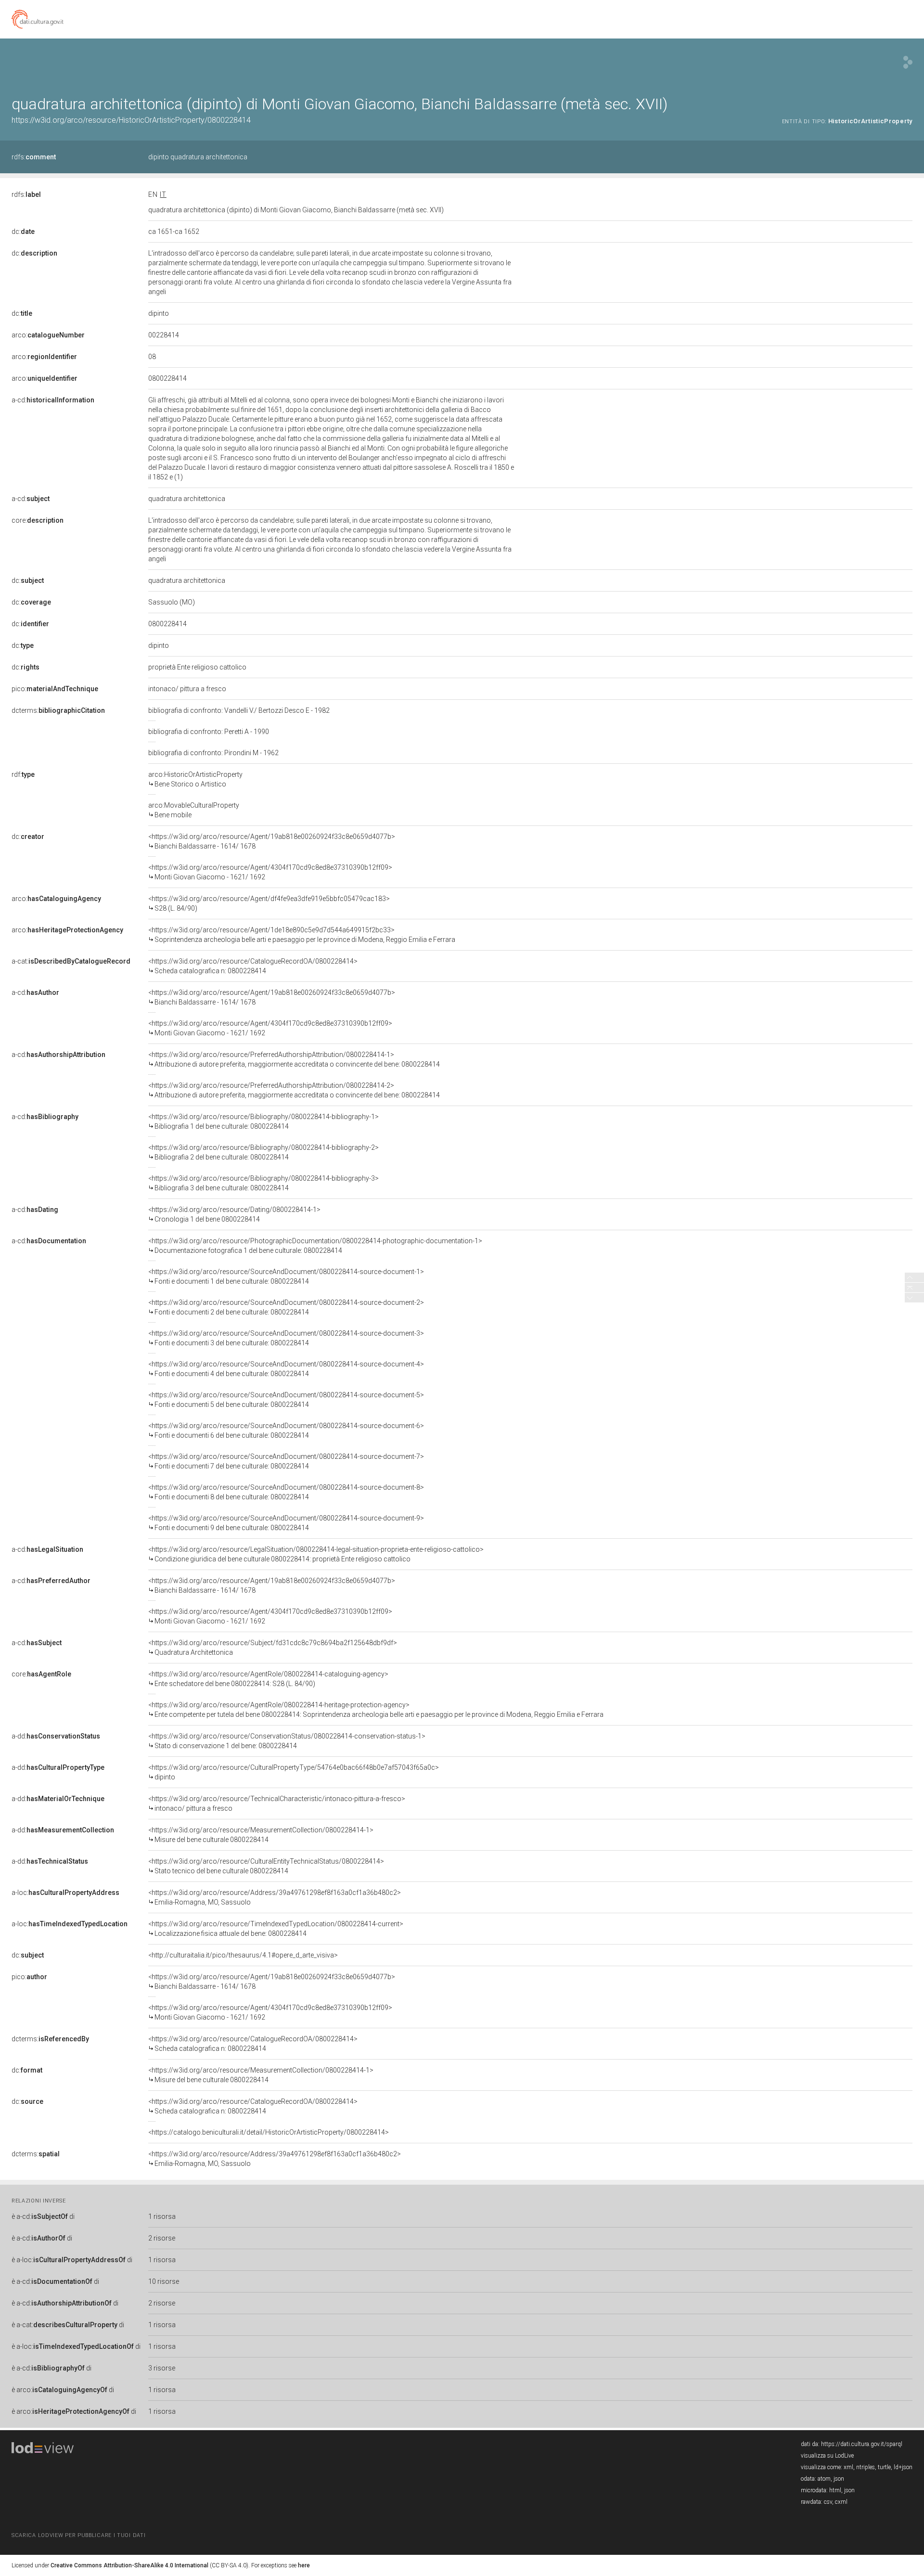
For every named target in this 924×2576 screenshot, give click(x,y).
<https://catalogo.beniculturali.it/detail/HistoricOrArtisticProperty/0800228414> (269, 2132)
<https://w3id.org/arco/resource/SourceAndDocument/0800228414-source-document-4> (286, 1369)
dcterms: (58, 710)
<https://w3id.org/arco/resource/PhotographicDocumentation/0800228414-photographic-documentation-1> (315, 1246)
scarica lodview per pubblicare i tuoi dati (78, 2535)
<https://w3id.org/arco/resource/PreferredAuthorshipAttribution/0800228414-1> (294, 1059)
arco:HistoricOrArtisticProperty (195, 779)
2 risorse (162, 2238)
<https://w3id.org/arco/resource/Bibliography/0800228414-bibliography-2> (263, 1152)
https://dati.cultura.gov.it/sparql (862, 2444)
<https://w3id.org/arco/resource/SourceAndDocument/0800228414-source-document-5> (286, 1400)
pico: (55, 689)
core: (38, 520)
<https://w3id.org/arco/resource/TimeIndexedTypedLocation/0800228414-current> (276, 1929)
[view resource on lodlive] (908, 62)
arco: (48, 335)
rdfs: (34, 157)
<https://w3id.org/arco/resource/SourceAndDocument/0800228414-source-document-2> (286, 1307)
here (304, 2565)
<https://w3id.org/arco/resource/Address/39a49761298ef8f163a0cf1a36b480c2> (275, 1897)
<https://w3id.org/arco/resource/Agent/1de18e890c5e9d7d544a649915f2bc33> (302, 935)
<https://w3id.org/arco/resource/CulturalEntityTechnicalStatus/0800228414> (266, 1866)
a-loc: (65, 1893)
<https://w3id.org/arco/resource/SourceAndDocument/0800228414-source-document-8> (286, 1492)
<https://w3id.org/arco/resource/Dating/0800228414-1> (234, 1214)
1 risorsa (162, 2216)
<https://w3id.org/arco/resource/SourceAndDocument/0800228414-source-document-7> (286, 1461)
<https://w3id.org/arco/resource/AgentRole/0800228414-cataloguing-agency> (268, 1679)
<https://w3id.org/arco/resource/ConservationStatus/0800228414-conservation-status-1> (287, 1741)
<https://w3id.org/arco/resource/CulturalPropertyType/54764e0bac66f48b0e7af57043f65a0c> (294, 1772)
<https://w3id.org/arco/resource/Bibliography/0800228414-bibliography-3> (263, 1183)
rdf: (23, 774)
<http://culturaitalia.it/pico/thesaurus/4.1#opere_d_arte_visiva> (243, 1955)
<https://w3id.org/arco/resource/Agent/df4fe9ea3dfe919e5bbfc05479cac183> (269, 903)
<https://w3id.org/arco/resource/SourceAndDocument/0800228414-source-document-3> (286, 1338)
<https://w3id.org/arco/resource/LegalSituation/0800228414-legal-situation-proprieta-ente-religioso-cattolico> (316, 1554)
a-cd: (53, 400)
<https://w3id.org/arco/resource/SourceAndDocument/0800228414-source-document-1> (286, 1276)
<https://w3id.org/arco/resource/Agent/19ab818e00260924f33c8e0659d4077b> (272, 841)
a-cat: (71, 961)
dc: (23, 232)
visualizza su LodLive (827, 2456)
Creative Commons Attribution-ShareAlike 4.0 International (129, 2565)
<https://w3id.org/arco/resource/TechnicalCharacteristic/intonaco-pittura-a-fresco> (277, 1803)
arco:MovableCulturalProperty (194, 810)
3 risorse (162, 2368)
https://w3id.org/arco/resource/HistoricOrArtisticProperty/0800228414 (131, 120)
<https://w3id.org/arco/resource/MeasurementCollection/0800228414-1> (261, 1835)
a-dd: (56, 1736)
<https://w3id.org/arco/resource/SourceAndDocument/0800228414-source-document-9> (286, 1523)
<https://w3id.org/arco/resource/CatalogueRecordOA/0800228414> (253, 966)
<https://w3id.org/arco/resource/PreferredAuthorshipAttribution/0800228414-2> (294, 1090)
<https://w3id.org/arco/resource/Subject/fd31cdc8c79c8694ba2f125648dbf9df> (273, 1648)
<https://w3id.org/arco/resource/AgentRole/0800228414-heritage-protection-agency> (376, 1710)
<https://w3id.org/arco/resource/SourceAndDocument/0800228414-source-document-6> (286, 1430)
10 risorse (164, 2281)
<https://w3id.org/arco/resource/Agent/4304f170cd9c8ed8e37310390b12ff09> (270, 872)
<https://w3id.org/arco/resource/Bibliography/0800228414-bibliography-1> (263, 1121)
